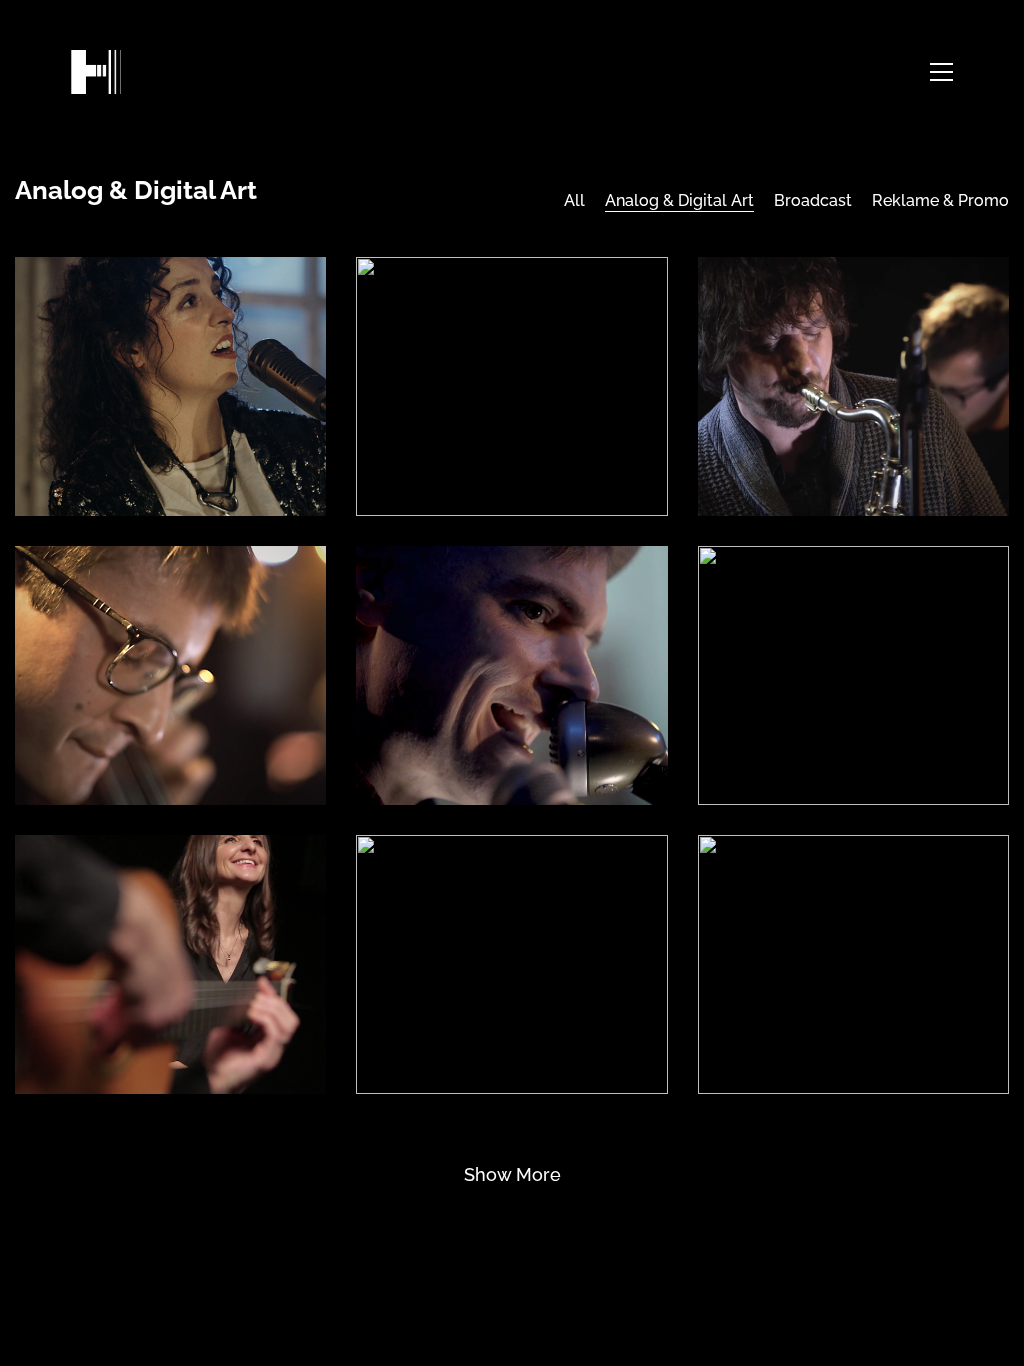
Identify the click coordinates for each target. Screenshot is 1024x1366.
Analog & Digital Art (679, 200)
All (574, 200)
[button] (941, 72)
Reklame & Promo (940, 200)
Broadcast (813, 200)
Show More (512, 1181)
